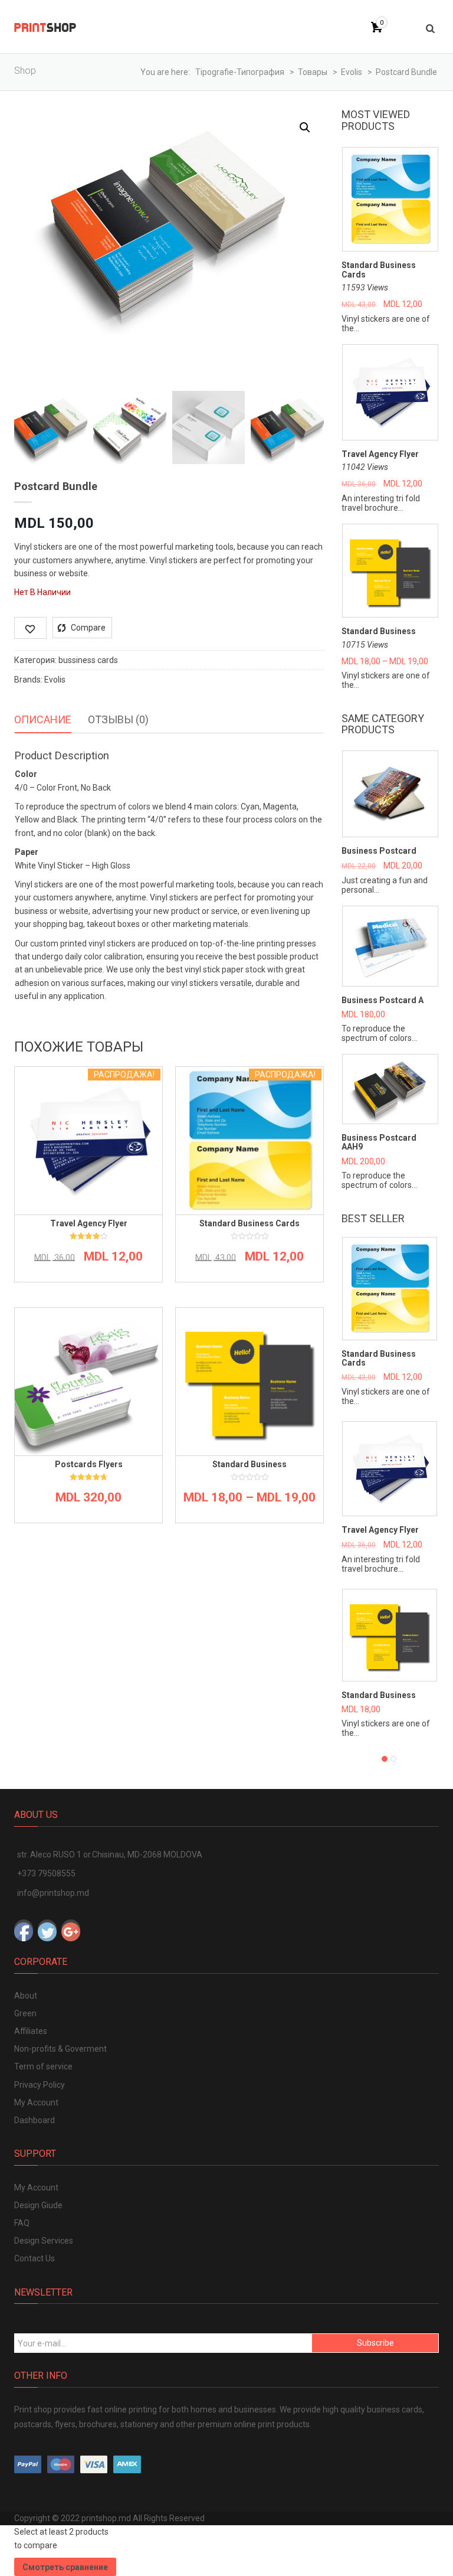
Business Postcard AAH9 (379, 1142)
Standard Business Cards (379, 270)
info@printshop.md (53, 1893)
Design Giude (38, 2205)
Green (25, 2013)
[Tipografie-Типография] (45, 27)
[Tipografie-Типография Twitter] (47, 1929)
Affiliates (31, 2031)
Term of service (43, 2066)
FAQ (22, 2223)
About (26, 1996)
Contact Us (35, 2258)
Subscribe (375, 2343)
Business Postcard (379, 851)
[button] (305, 128)
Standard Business (379, 631)
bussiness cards (88, 660)
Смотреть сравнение (65, 2567)
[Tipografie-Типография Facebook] (24, 1929)
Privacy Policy (40, 2085)
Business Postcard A (383, 1000)
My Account (36, 2102)
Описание (43, 719)
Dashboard (35, 2120)
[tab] (43, 720)
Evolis (55, 680)
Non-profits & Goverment (60, 2049)
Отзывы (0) (118, 719)
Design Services (44, 2241)
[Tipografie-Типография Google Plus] (71, 1929)
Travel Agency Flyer (380, 454)
